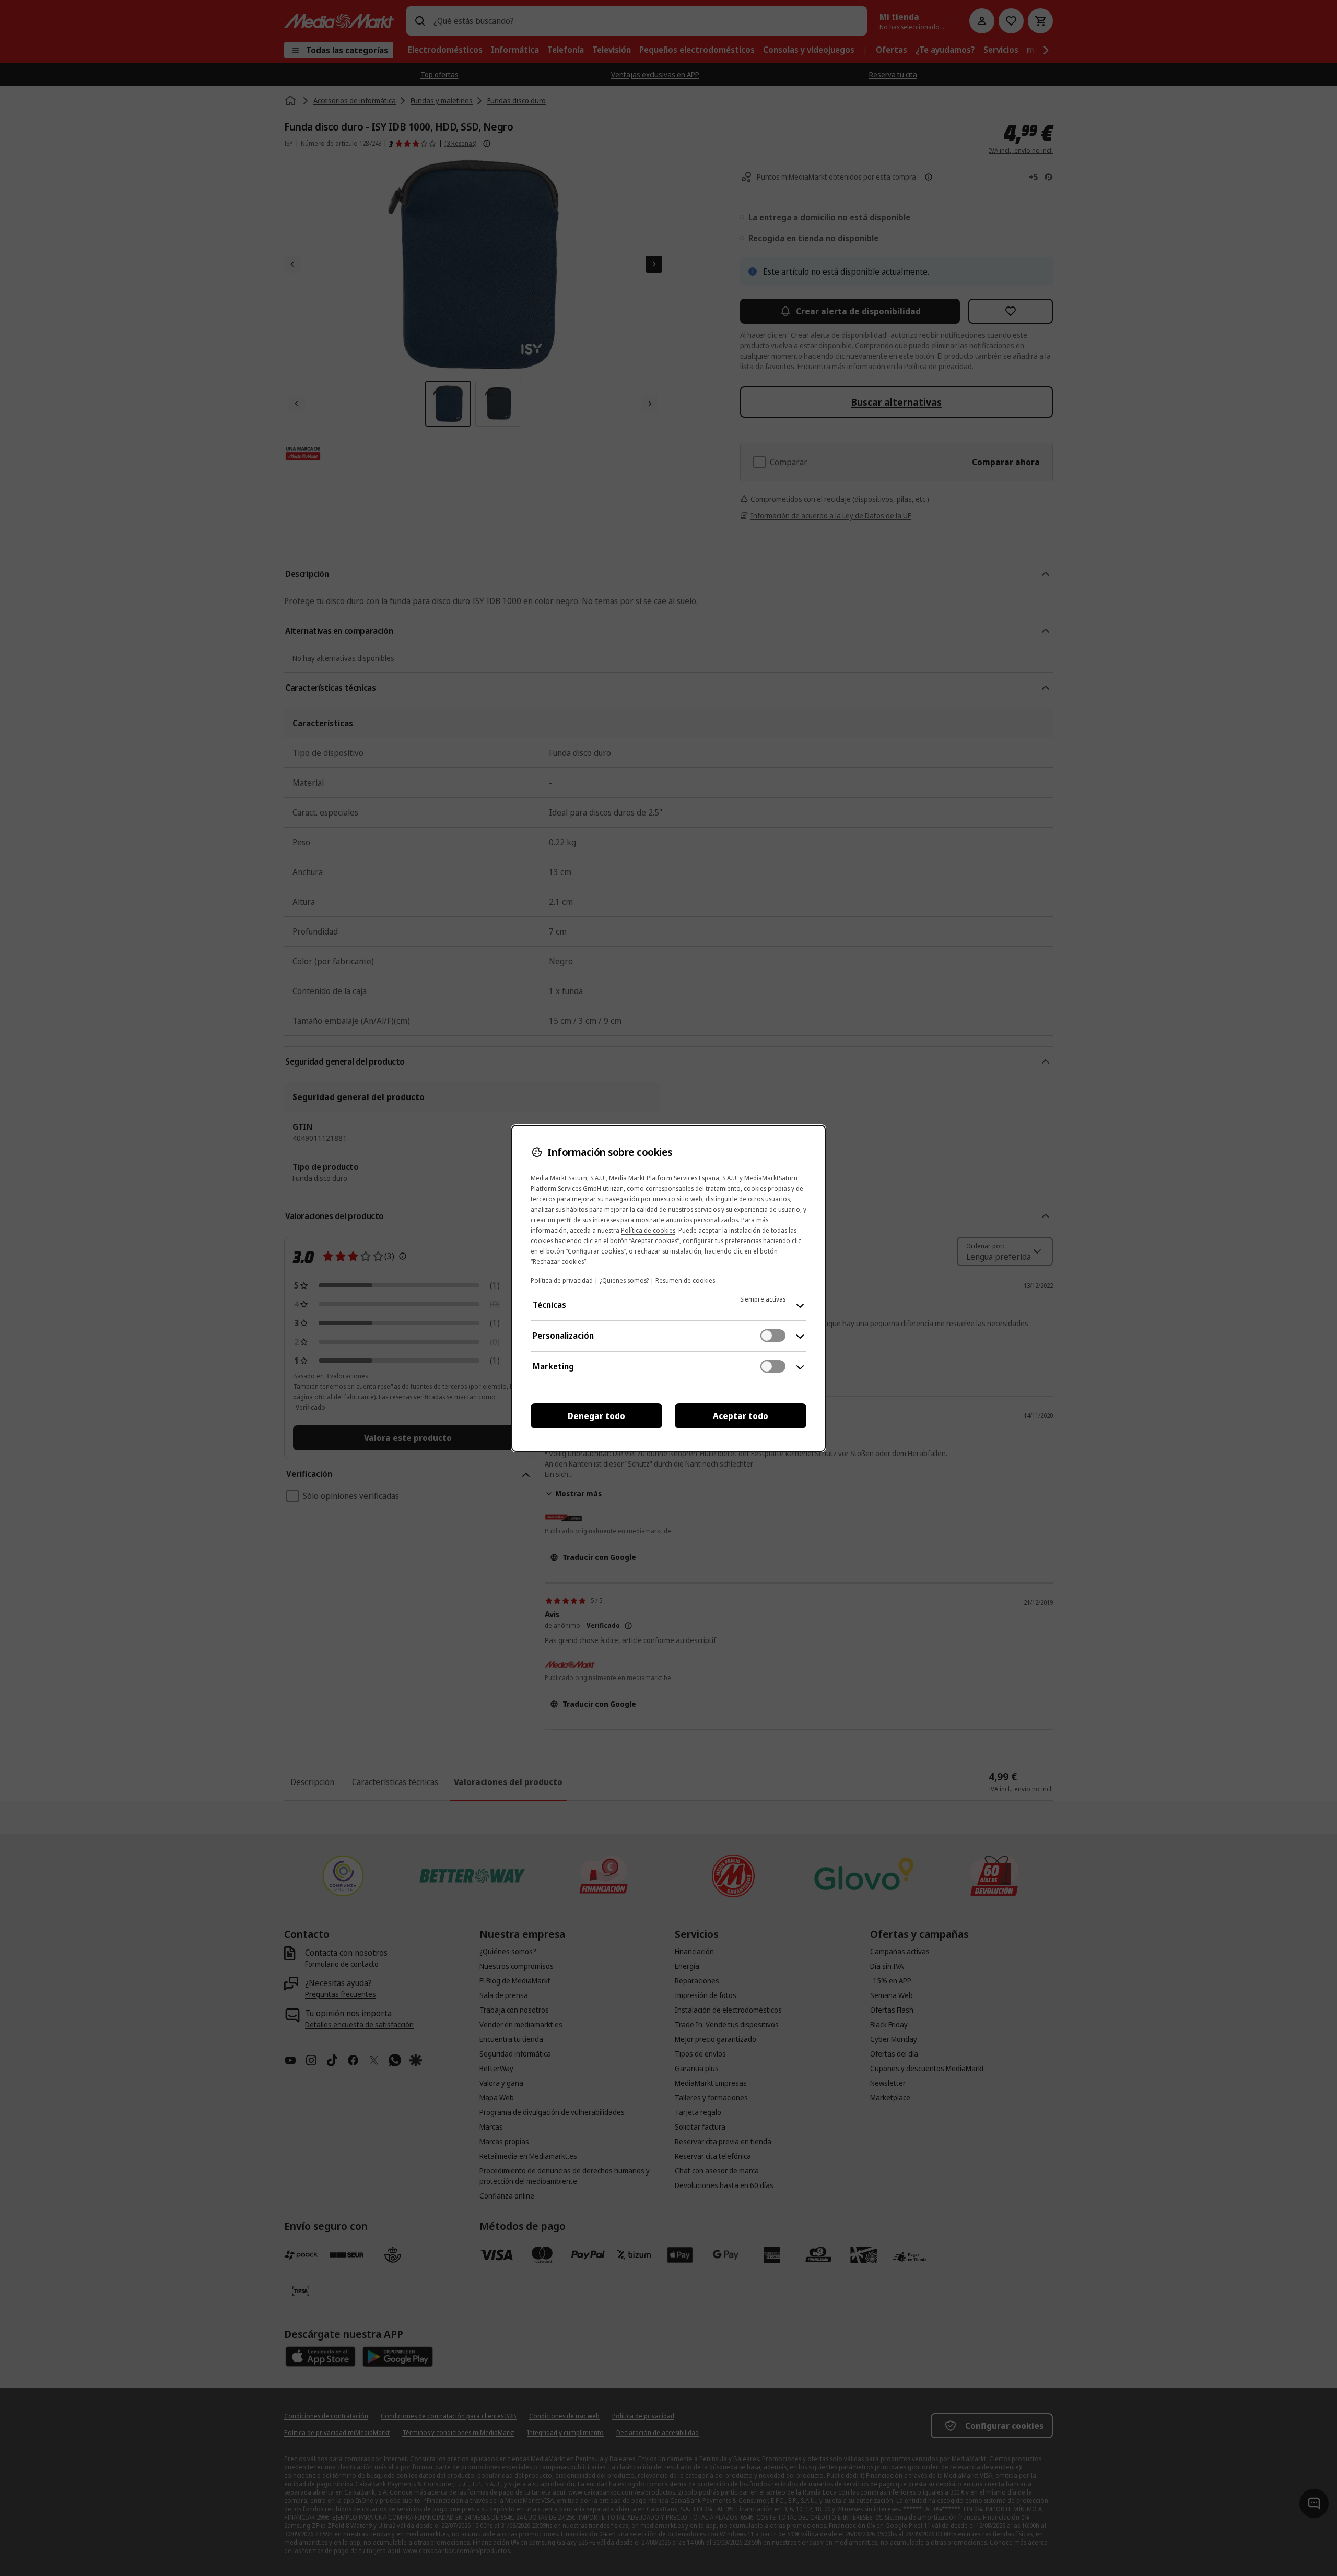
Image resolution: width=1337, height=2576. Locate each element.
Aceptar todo (741, 1416)
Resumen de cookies (685, 1280)
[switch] (773, 1336)
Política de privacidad (562, 1280)
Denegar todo (596, 1416)
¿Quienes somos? (624, 1280)
